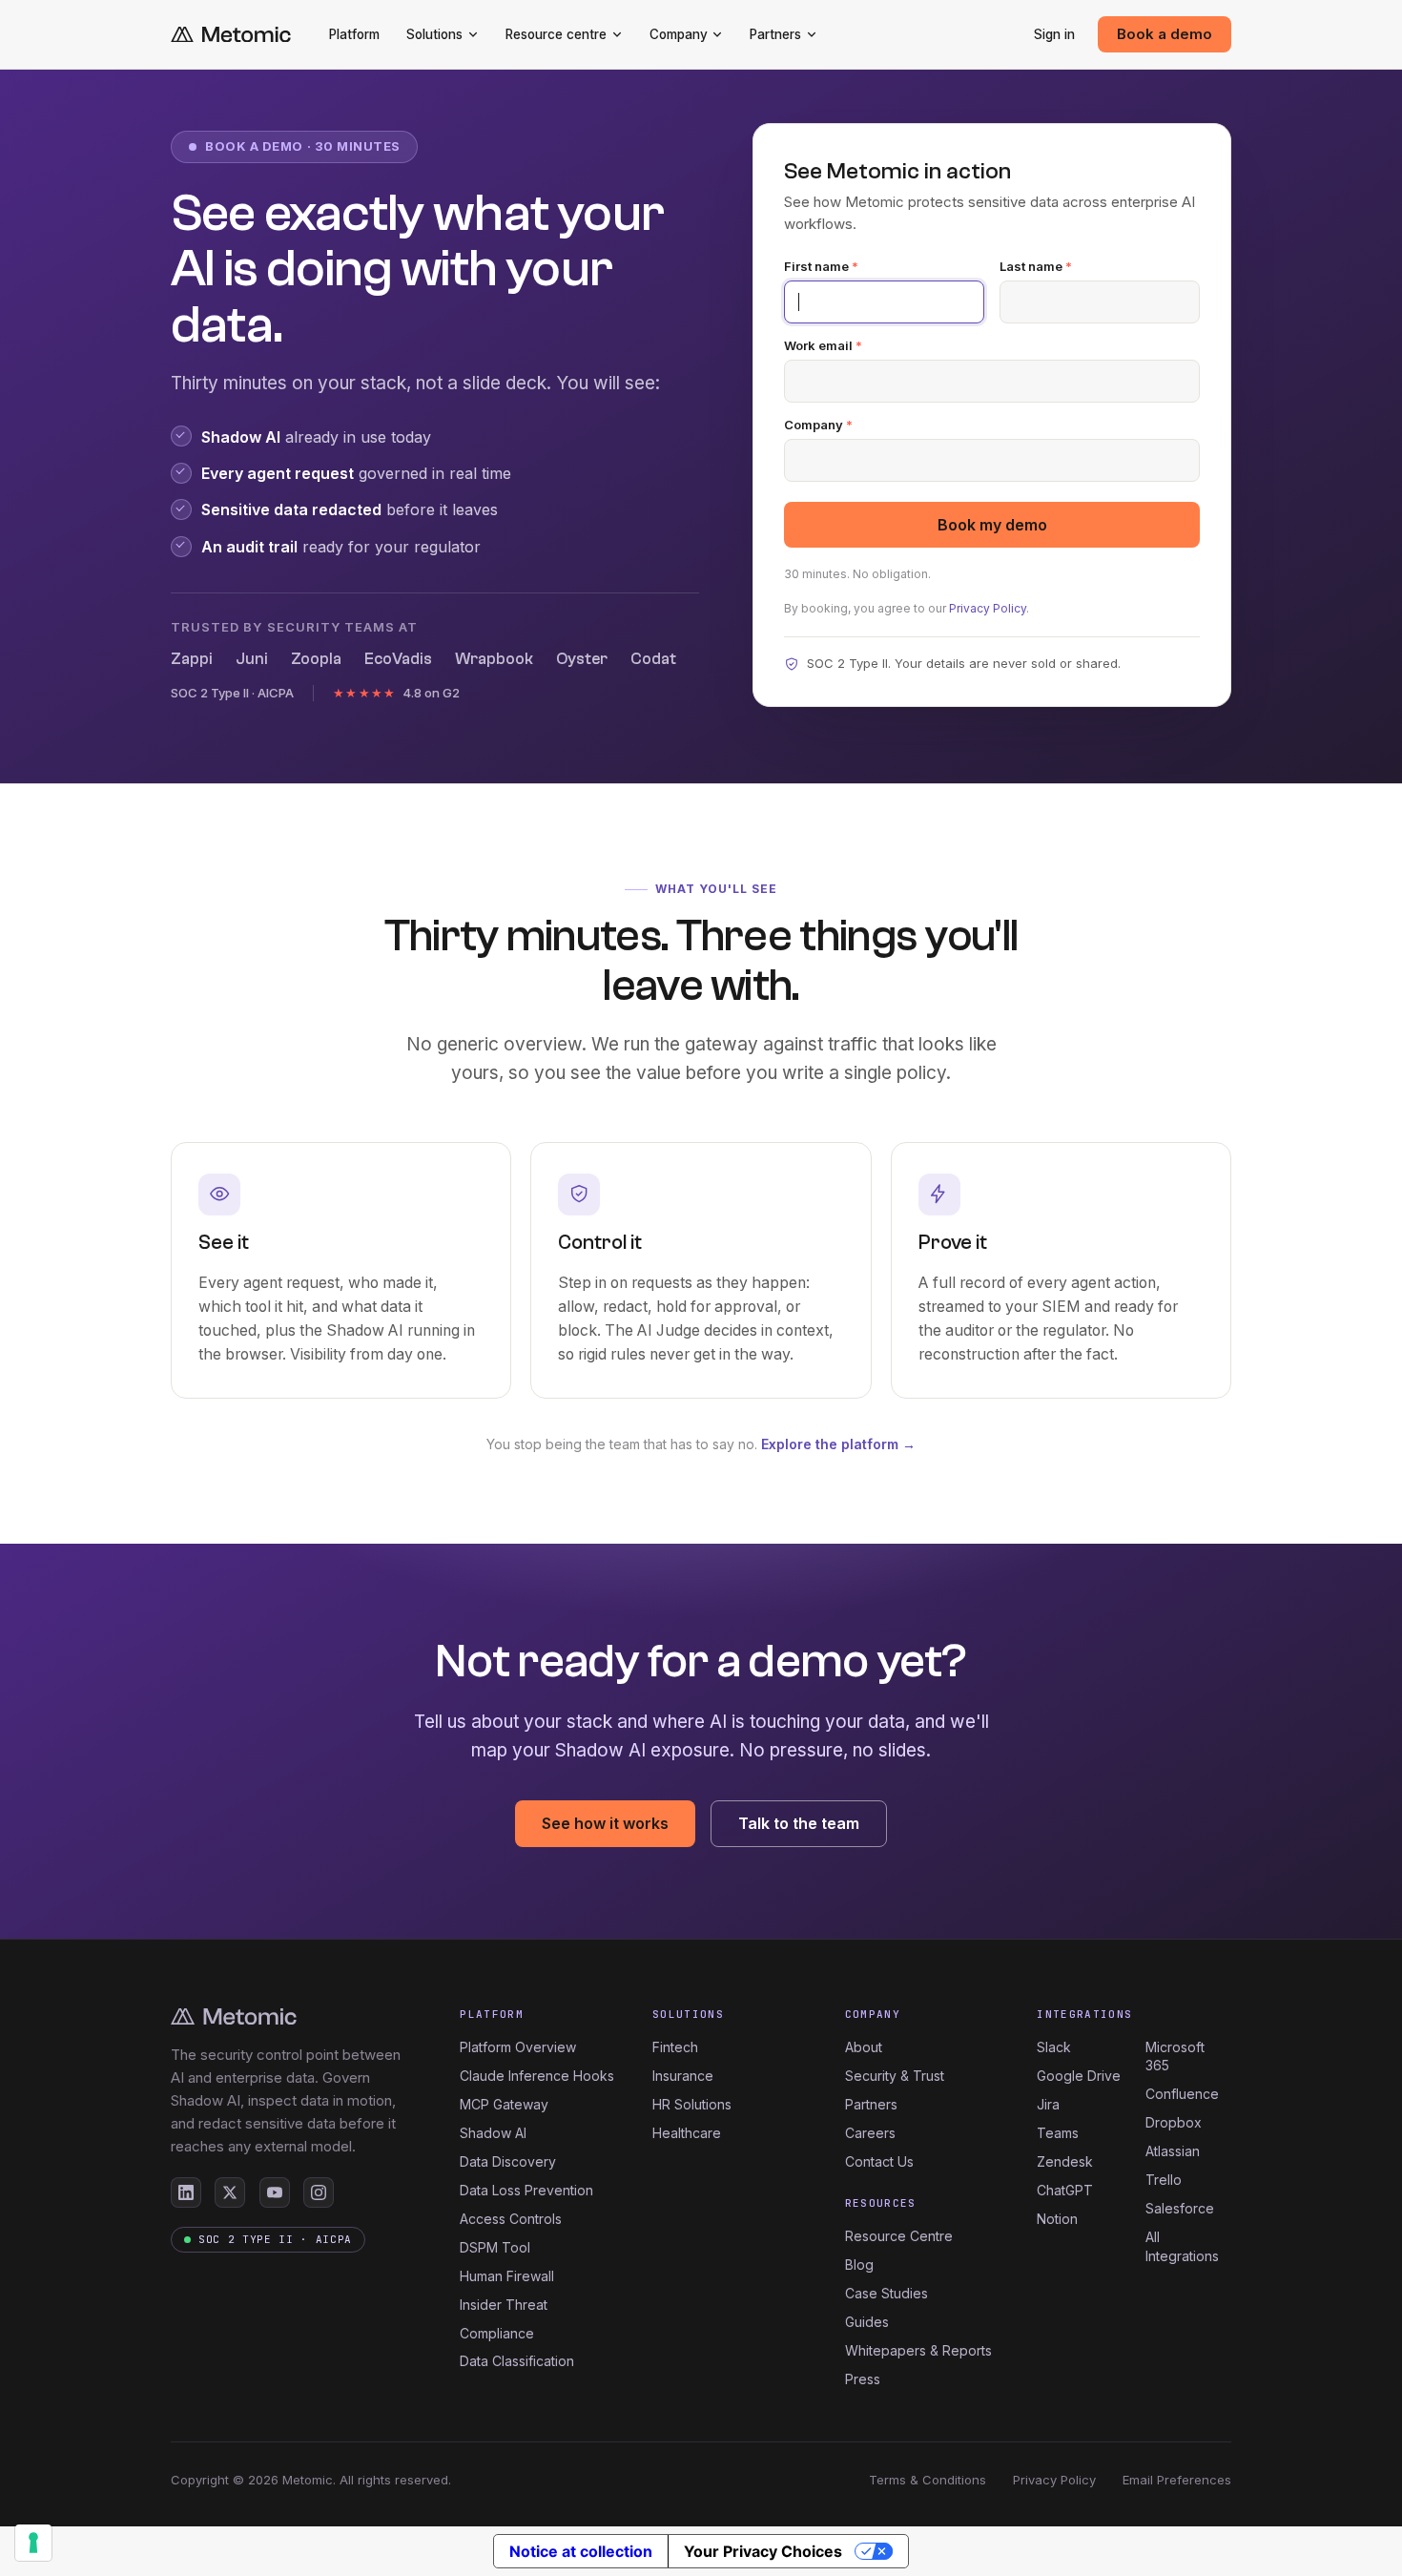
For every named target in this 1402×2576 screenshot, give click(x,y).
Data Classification (517, 2361)
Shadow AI (493, 2133)
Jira (1048, 2104)
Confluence (1182, 2094)
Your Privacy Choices (763, 2551)
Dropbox (1174, 2122)
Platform (354, 34)
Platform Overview (518, 2047)
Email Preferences (1177, 2480)
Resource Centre (899, 2236)
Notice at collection (581, 2551)
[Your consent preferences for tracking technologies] (33, 2543)
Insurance (683, 2076)
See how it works (605, 1823)
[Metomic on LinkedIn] (186, 2192)
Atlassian (1173, 2151)
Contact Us (879, 2161)
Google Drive (1079, 2076)
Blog (859, 2264)
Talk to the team (799, 1823)
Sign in (1054, 34)
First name (821, 267)
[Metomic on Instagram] (319, 2192)
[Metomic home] (231, 35)
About (864, 2047)
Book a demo (1165, 34)
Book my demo (992, 525)
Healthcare (687, 2133)
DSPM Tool (495, 2247)
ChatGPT (1065, 2190)
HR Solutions (692, 2104)
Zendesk (1065, 2161)
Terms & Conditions (928, 2480)
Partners (775, 34)
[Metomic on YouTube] (275, 2192)
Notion (1057, 2219)
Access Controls (511, 2219)
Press (863, 2379)
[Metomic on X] (230, 2192)
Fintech (675, 2047)
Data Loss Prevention (526, 2190)
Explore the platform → (838, 1444)
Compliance (497, 2333)
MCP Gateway (504, 2104)
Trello (1164, 2180)
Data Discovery (508, 2161)
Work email (823, 346)
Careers (870, 2133)
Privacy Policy (988, 608)
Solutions (434, 34)
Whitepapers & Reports (918, 2350)
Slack (1054, 2047)
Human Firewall (507, 2276)
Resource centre (556, 34)
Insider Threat (504, 2305)
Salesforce (1180, 2208)
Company (679, 34)
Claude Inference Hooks (537, 2076)
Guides (867, 2322)
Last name (1036, 267)
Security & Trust (895, 2076)
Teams (1058, 2133)
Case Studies (887, 2293)
